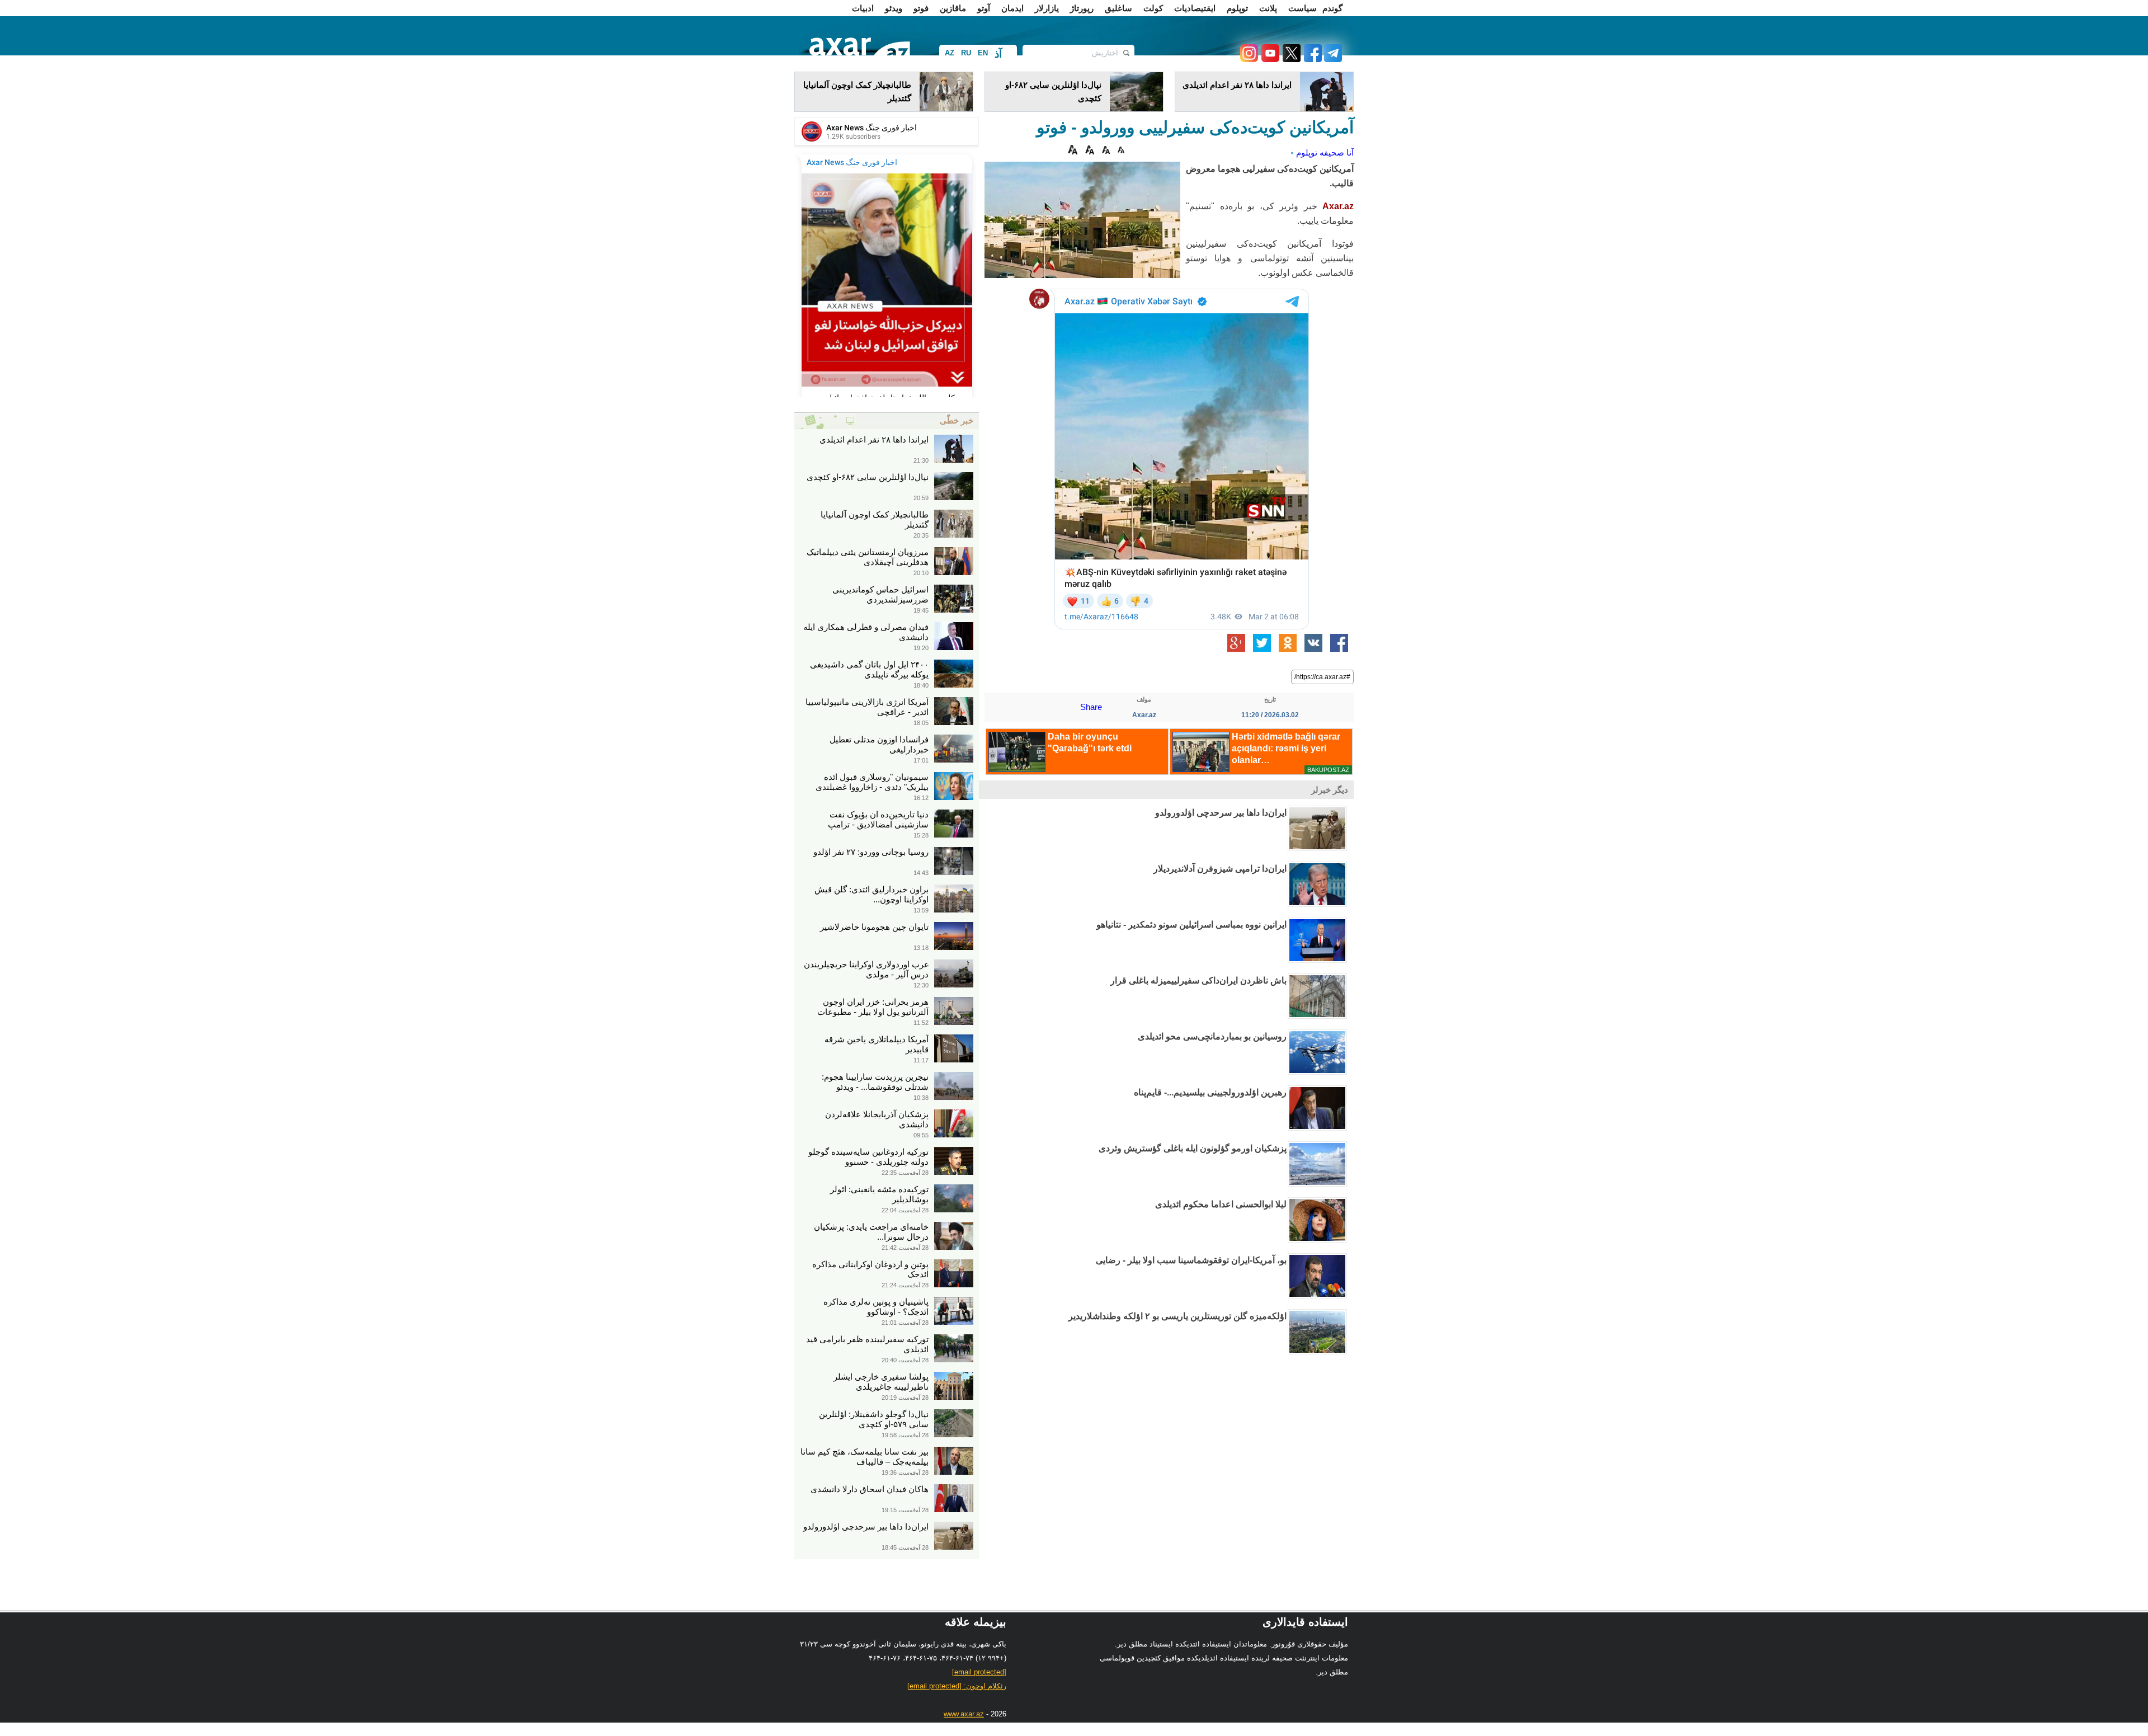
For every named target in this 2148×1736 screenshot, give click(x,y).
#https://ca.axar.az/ (1322, 677)
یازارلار (1047, 8)
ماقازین (953, 8)
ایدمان (1012, 8)
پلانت (1268, 8)
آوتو (984, 8)
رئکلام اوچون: (957, 1686)
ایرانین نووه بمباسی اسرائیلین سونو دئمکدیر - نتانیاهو (1191, 925)
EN (983, 53)
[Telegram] (1332, 59)
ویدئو (894, 8)
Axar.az (1338, 206)
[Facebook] (1311, 59)
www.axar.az (964, 1714)
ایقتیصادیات (1195, 8)
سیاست (1303, 8)
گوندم (1332, 8)
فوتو (921, 8)
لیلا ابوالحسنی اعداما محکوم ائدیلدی (1221, 1204)
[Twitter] (1290, 59)
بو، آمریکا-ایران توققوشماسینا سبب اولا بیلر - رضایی (1191, 1260)
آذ (998, 54)
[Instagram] (1249, 59)
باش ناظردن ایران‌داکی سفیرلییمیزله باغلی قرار (1198, 980)
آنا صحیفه (1337, 152)
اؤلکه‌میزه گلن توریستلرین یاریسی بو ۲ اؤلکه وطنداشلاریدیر (1177, 1316)
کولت (1153, 8)
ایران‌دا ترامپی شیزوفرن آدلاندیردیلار (1220, 869)
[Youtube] (1269, 59)
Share (1091, 707)
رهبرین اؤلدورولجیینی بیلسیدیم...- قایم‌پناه (1210, 1092)
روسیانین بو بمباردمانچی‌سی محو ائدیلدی (1212, 1036)
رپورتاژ (1082, 8)
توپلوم (1237, 8)
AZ (950, 53)
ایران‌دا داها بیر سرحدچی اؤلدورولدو (1221, 813)
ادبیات (863, 8)
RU (966, 53)
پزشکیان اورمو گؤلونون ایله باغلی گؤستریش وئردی (1193, 1148)
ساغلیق (1118, 8)
